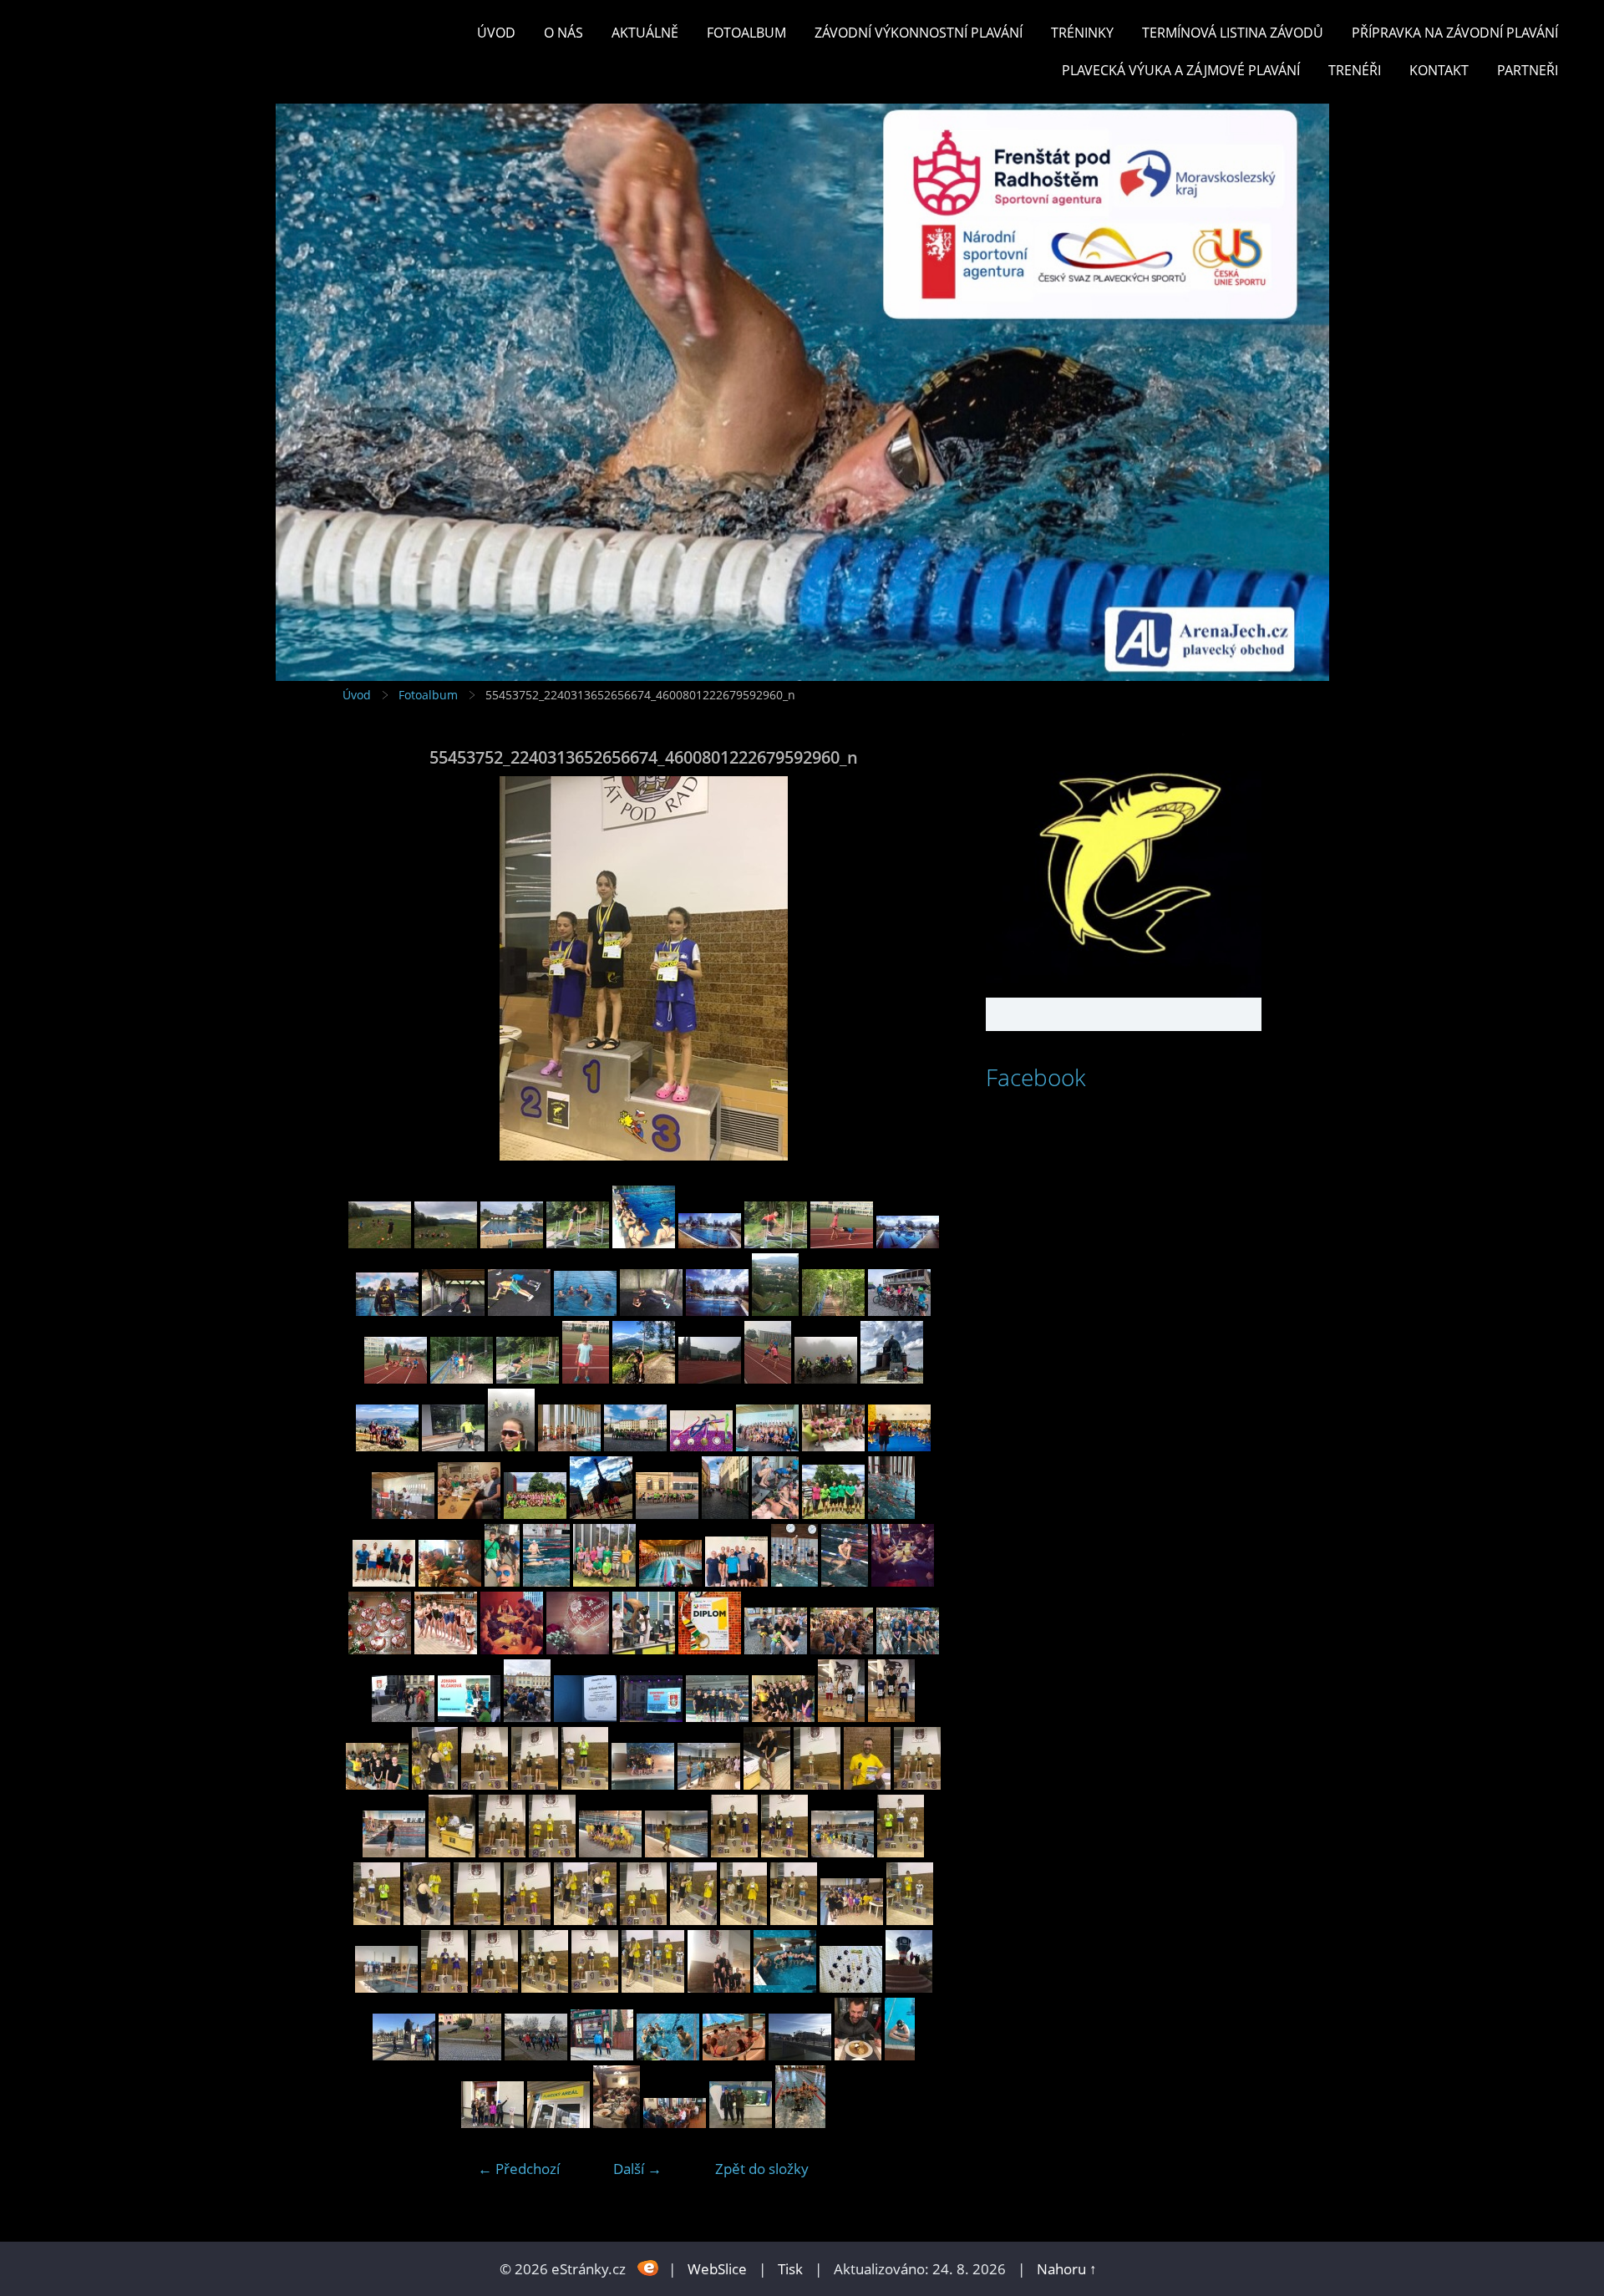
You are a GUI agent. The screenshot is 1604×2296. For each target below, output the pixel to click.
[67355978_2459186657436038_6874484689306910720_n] (768, 1378)
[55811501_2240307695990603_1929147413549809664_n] (709, 1784)
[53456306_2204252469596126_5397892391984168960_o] (404, 2055)
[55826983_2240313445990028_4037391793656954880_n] (585, 1784)
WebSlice (717, 2269)
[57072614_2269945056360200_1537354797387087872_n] (377, 1784)
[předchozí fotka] (370, 968)
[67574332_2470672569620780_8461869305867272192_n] (462, 1378)
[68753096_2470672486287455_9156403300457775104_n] (380, 1243)
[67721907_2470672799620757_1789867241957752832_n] (651, 1311)
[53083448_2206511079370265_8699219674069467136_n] (675, 2123)
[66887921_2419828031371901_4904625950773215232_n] (701, 1446)
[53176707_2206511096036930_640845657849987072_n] (492, 2123)
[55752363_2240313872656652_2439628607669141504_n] (767, 1784)
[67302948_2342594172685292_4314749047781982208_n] (903, 1581)
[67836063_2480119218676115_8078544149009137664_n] (710, 1243)
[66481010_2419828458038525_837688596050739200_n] (775, 1514)
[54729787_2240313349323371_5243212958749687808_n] (693, 1920)
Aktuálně (645, 33)
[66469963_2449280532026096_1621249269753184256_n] (891, 1514)
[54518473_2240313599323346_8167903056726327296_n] (595, 1987)
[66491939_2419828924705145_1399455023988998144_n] (667, 1514)
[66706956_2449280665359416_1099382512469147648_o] (403, 1514)
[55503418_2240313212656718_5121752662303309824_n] (734, 1852)
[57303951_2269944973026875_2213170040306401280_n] (841, 1717)
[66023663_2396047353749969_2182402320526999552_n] (710, 1649)
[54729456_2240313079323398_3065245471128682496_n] (744, 1920)
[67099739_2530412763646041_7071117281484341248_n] (578, 1649)
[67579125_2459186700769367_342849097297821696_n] (396, 1378)
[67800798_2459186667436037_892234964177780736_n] (842, 1243)
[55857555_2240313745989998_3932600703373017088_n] (535, 1784)
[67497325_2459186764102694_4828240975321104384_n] (586, 1378)
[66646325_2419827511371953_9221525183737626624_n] (601, 1514)
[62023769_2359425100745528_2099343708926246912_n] (527, 1717)
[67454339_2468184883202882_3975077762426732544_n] (644, 1378)
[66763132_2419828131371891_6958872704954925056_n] (767, 1446)
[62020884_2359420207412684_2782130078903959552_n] (585, 1717)
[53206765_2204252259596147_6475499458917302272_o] (800, 2055)
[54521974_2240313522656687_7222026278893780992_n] (545, 1987)
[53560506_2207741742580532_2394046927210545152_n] (785, 1987)
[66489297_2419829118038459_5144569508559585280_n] (725, 1514)
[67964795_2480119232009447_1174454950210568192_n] (644, 1243)
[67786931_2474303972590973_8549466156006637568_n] (908, 1243)
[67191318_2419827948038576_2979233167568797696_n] (569, 1446)
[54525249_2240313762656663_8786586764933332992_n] (794, 1920)
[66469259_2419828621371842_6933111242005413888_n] (384, 1581)
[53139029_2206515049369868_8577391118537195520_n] (617, 2123)
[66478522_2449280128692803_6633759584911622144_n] (833, 1514)
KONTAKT (1439, 70)
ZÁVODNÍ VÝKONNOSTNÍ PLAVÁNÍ (919, 33)
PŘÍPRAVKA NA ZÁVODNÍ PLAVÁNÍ (1455, 33)
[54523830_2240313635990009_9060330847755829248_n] (910, 1920)
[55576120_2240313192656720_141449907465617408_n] (552, 1852)
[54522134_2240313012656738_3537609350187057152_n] (495, 1987)
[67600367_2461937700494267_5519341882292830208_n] (899, 1311)
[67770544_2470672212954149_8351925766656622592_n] (453, 1311)
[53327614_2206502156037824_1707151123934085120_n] (470, 2055)
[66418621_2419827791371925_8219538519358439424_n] (546, 1581)
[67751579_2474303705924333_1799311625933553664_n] (585, 1311)
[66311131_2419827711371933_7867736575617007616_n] (794, 1581)
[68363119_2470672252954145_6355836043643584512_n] (578, 1243)
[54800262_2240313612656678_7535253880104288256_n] (377, 1920)
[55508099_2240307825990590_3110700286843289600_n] (676, 1852)
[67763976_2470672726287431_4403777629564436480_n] (519, 1311)
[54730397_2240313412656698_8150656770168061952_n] (643, 1920)
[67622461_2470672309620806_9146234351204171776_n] (833, 1311)
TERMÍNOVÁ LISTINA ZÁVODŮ (1233, 33)
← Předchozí (519, 2169)
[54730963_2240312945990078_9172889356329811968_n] (585, 1920)
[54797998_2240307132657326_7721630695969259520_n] (477, 1920)
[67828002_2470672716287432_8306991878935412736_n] (776, 1243)
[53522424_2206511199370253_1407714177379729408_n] (851, 1987)
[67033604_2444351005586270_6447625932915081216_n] (453, 1446)
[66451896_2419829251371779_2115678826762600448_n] (502, 1581)
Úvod (496, 33)
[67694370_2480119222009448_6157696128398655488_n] (717, 1311)
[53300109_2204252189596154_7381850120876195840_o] (602, 2055)
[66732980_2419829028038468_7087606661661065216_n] (833, 1446)
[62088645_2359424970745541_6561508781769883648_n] (469, 1717)
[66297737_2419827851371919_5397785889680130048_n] (845, 1581)
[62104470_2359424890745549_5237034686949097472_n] (403, 1717)
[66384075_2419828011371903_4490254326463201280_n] (670, 1581)
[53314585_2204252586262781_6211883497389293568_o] (536, 2055)
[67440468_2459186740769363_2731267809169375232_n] (710, 1378)
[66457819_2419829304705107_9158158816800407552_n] (450, 1581)
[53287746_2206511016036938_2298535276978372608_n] (668, 2055)
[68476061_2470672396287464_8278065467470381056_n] (446, 1243)
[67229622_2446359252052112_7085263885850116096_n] (387, 1446)
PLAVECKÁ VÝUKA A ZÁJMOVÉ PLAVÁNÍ (1181, 70)
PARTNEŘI (1528, 70)
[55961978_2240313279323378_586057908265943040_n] (435, 1784)
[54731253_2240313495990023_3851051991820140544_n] (527, 1920)
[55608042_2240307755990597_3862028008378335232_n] (452, 1852)
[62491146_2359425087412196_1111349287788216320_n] (776, 1649)
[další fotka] (917, 968)
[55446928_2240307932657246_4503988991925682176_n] (843, 1852)
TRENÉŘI (1355, 70)
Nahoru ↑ (1067, 2269)
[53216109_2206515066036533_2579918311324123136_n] (734, 2055)
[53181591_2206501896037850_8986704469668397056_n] (900, 2055)
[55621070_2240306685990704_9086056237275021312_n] (394, 1852)
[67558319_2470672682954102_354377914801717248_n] (528, 1378)
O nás (563, 33)
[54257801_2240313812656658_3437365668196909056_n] (653, 1987)
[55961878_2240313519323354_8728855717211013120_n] (485, 1784)
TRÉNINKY (1082, 33)
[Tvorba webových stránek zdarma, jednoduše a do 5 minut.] (649, 2267)
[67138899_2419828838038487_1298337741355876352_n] (635, 1446)
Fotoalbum (746, 33)
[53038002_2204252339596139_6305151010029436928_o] (741, 2123)
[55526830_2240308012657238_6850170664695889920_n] (610, 1852)
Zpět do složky (762, 2169)
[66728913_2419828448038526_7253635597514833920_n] (899, 1446)
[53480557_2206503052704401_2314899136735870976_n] (909, 1987)
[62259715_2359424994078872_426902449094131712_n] (908, 1649)
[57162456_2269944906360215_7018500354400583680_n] (891, 1717)
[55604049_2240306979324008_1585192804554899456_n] (502, 1852)
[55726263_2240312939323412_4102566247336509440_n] (817, 1784)
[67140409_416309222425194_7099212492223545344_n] (512, 1649)
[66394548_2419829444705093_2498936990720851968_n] (604, 1581)
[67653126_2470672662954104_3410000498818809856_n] (775, 1311)
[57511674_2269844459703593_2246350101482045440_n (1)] (783, 1717)
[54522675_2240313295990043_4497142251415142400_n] (444, 1987)
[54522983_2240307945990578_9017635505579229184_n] (386, 1987)
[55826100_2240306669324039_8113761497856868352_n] (643, 1784)
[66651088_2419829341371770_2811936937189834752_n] (469, 1514)
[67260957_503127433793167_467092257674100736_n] (380, 1649)
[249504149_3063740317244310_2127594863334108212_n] (800, 2123)
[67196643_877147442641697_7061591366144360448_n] (446, 1649)
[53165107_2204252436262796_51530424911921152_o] (558, 2123)
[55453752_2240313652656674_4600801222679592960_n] (784, 1852)
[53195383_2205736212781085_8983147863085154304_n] (858, 2055)
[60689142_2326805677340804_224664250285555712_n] (717, 1717)
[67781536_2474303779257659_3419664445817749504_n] (387, 1311)
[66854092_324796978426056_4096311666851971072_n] (644, 1649)
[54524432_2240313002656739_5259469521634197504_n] (852, 1920)
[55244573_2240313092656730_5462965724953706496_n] (901, 1852)
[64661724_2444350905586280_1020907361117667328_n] (511, 1446)
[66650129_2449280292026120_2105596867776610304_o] (535, 1514)
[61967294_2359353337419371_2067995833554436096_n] (651, 1717)
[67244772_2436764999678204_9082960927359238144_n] (892, 1378)
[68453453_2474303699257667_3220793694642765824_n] (512, 1243)
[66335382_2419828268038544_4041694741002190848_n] (736, 1581)
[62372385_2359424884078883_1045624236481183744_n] (842, 1649)
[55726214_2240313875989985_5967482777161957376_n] (867, 1784)
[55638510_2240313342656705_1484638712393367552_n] (917, 1784)
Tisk (790, 2269)
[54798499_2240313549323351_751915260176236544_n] (427, 1920)
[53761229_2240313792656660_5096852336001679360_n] (719, 1987)
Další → (637, 2169)
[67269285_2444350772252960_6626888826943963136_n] (826, 1378)
